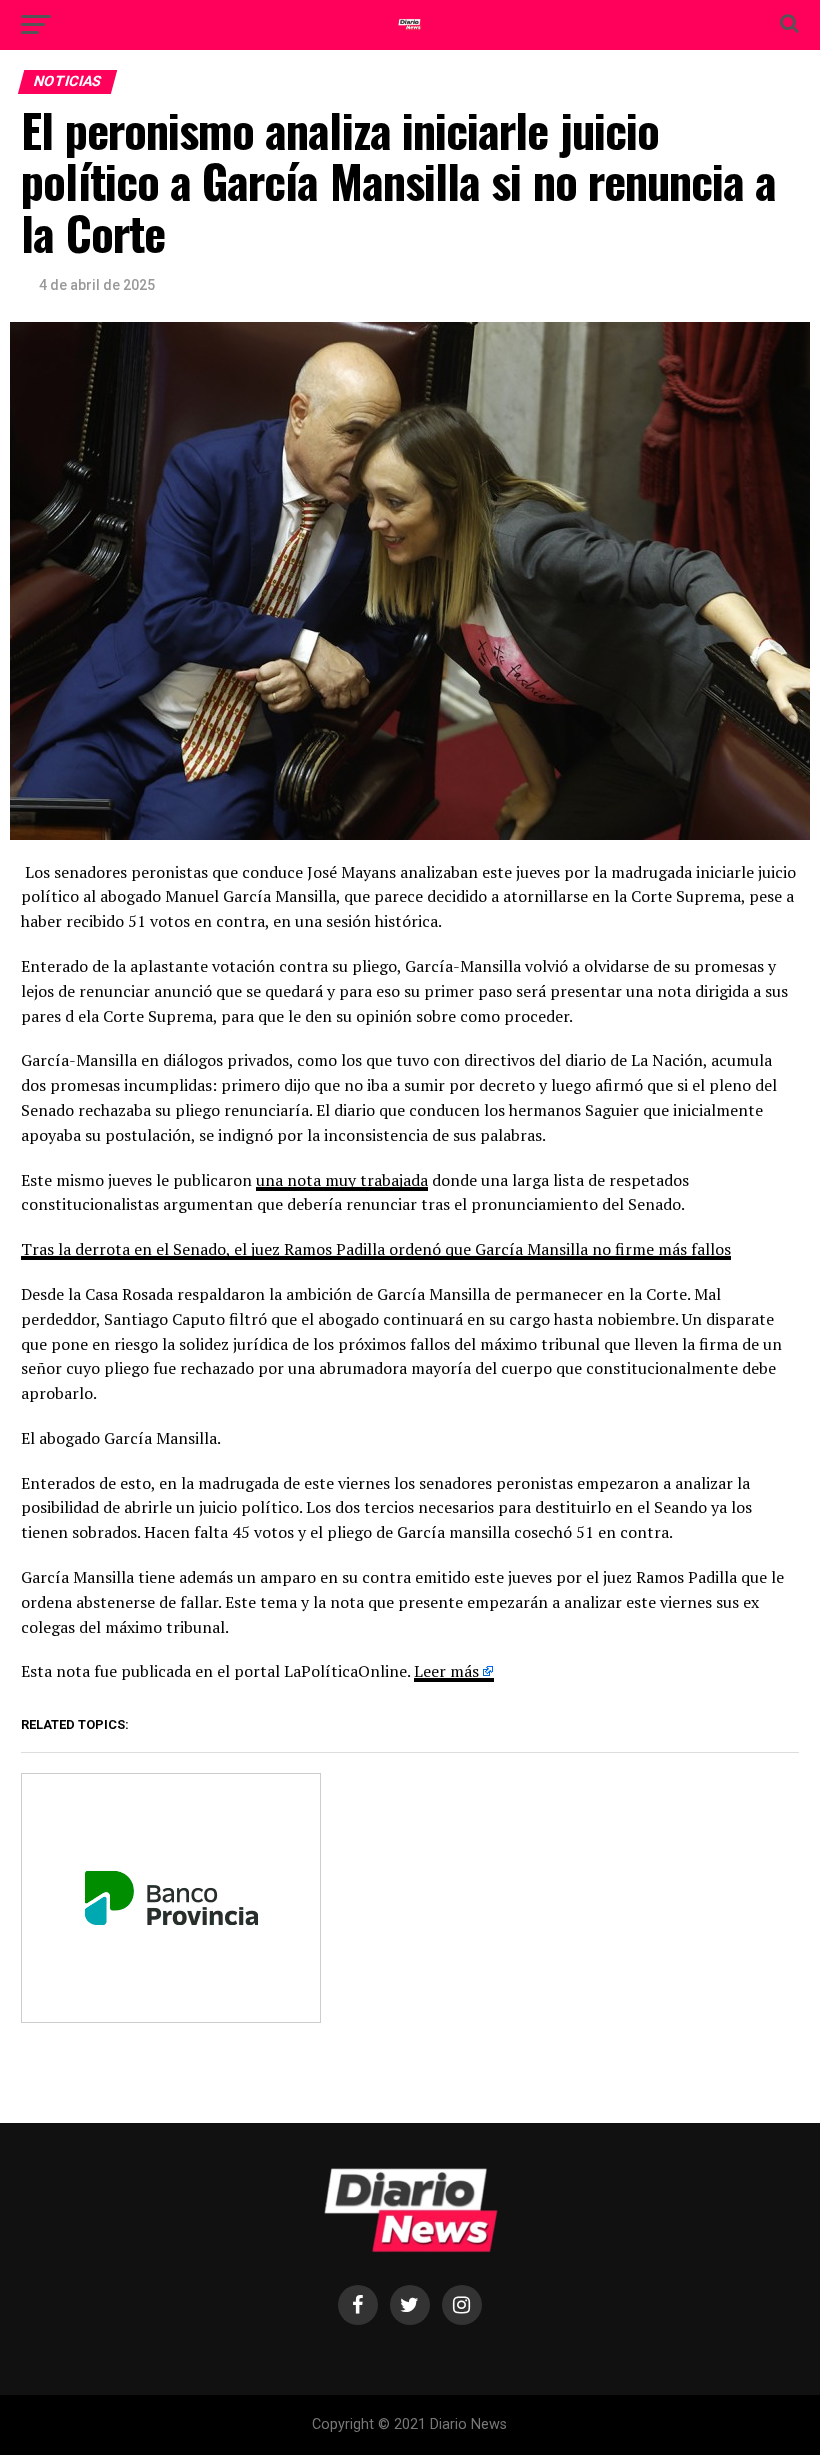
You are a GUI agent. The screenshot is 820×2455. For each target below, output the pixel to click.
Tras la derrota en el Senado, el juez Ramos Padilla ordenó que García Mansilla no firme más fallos (376, 1249)
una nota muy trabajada (342, 1180)
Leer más (446, 1671)
